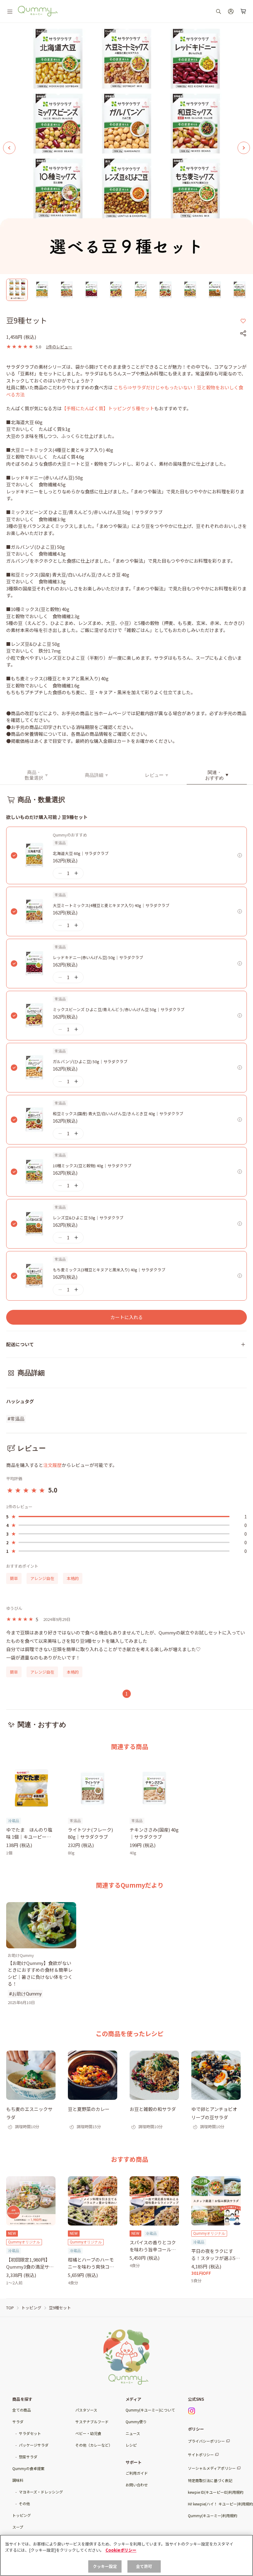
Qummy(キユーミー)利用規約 (213, 2515)
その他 (24, 2503)
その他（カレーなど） (94, 2445)
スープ (18, 2527)
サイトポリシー (201, 2454)
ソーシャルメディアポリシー (212, 2468)
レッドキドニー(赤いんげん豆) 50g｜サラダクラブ (98, 957)
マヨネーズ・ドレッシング (41, 2492)
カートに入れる (127, 1317)
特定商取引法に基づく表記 (210, 2480)
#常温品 (16, 1419)
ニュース (133, 2433)
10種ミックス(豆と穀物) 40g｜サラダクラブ (92, 1166)
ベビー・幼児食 (88, 2433)
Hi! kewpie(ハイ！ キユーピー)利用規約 (220, 2504)
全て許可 (144, 2566)
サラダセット (30, 2433)
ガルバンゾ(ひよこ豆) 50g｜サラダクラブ (90, 1061)
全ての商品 (22, 2410)
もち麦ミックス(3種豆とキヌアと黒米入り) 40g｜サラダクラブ (109, 1270)
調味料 (18, 2480)
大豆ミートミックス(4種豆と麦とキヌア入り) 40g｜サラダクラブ (111, 905)
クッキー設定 (105, 2566)
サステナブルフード (92, 2422)
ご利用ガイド (137, 2473)
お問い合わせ (137, 2485)
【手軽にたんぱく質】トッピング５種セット (108, 408)
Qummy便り (136, 2422)
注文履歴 (52, 1465)
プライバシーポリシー (206, 2441)
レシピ (131, 2445)
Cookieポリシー (121, 2550)
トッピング (22, 2515)
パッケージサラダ (34, 2445)
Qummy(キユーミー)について (150, 2410)
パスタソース (86, 2410)
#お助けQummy (25, 1994)
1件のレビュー (59, 347)
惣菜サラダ (28, 2457)
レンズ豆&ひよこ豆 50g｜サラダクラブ (88, 1218)
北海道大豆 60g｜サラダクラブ (81, 853)
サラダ (18, 2422)
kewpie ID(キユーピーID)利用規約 (216, 2492)
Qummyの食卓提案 (28, 2468)
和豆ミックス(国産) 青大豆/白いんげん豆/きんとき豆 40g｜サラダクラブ (118, 1114)
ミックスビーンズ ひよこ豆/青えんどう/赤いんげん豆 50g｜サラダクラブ (119, 1009)
